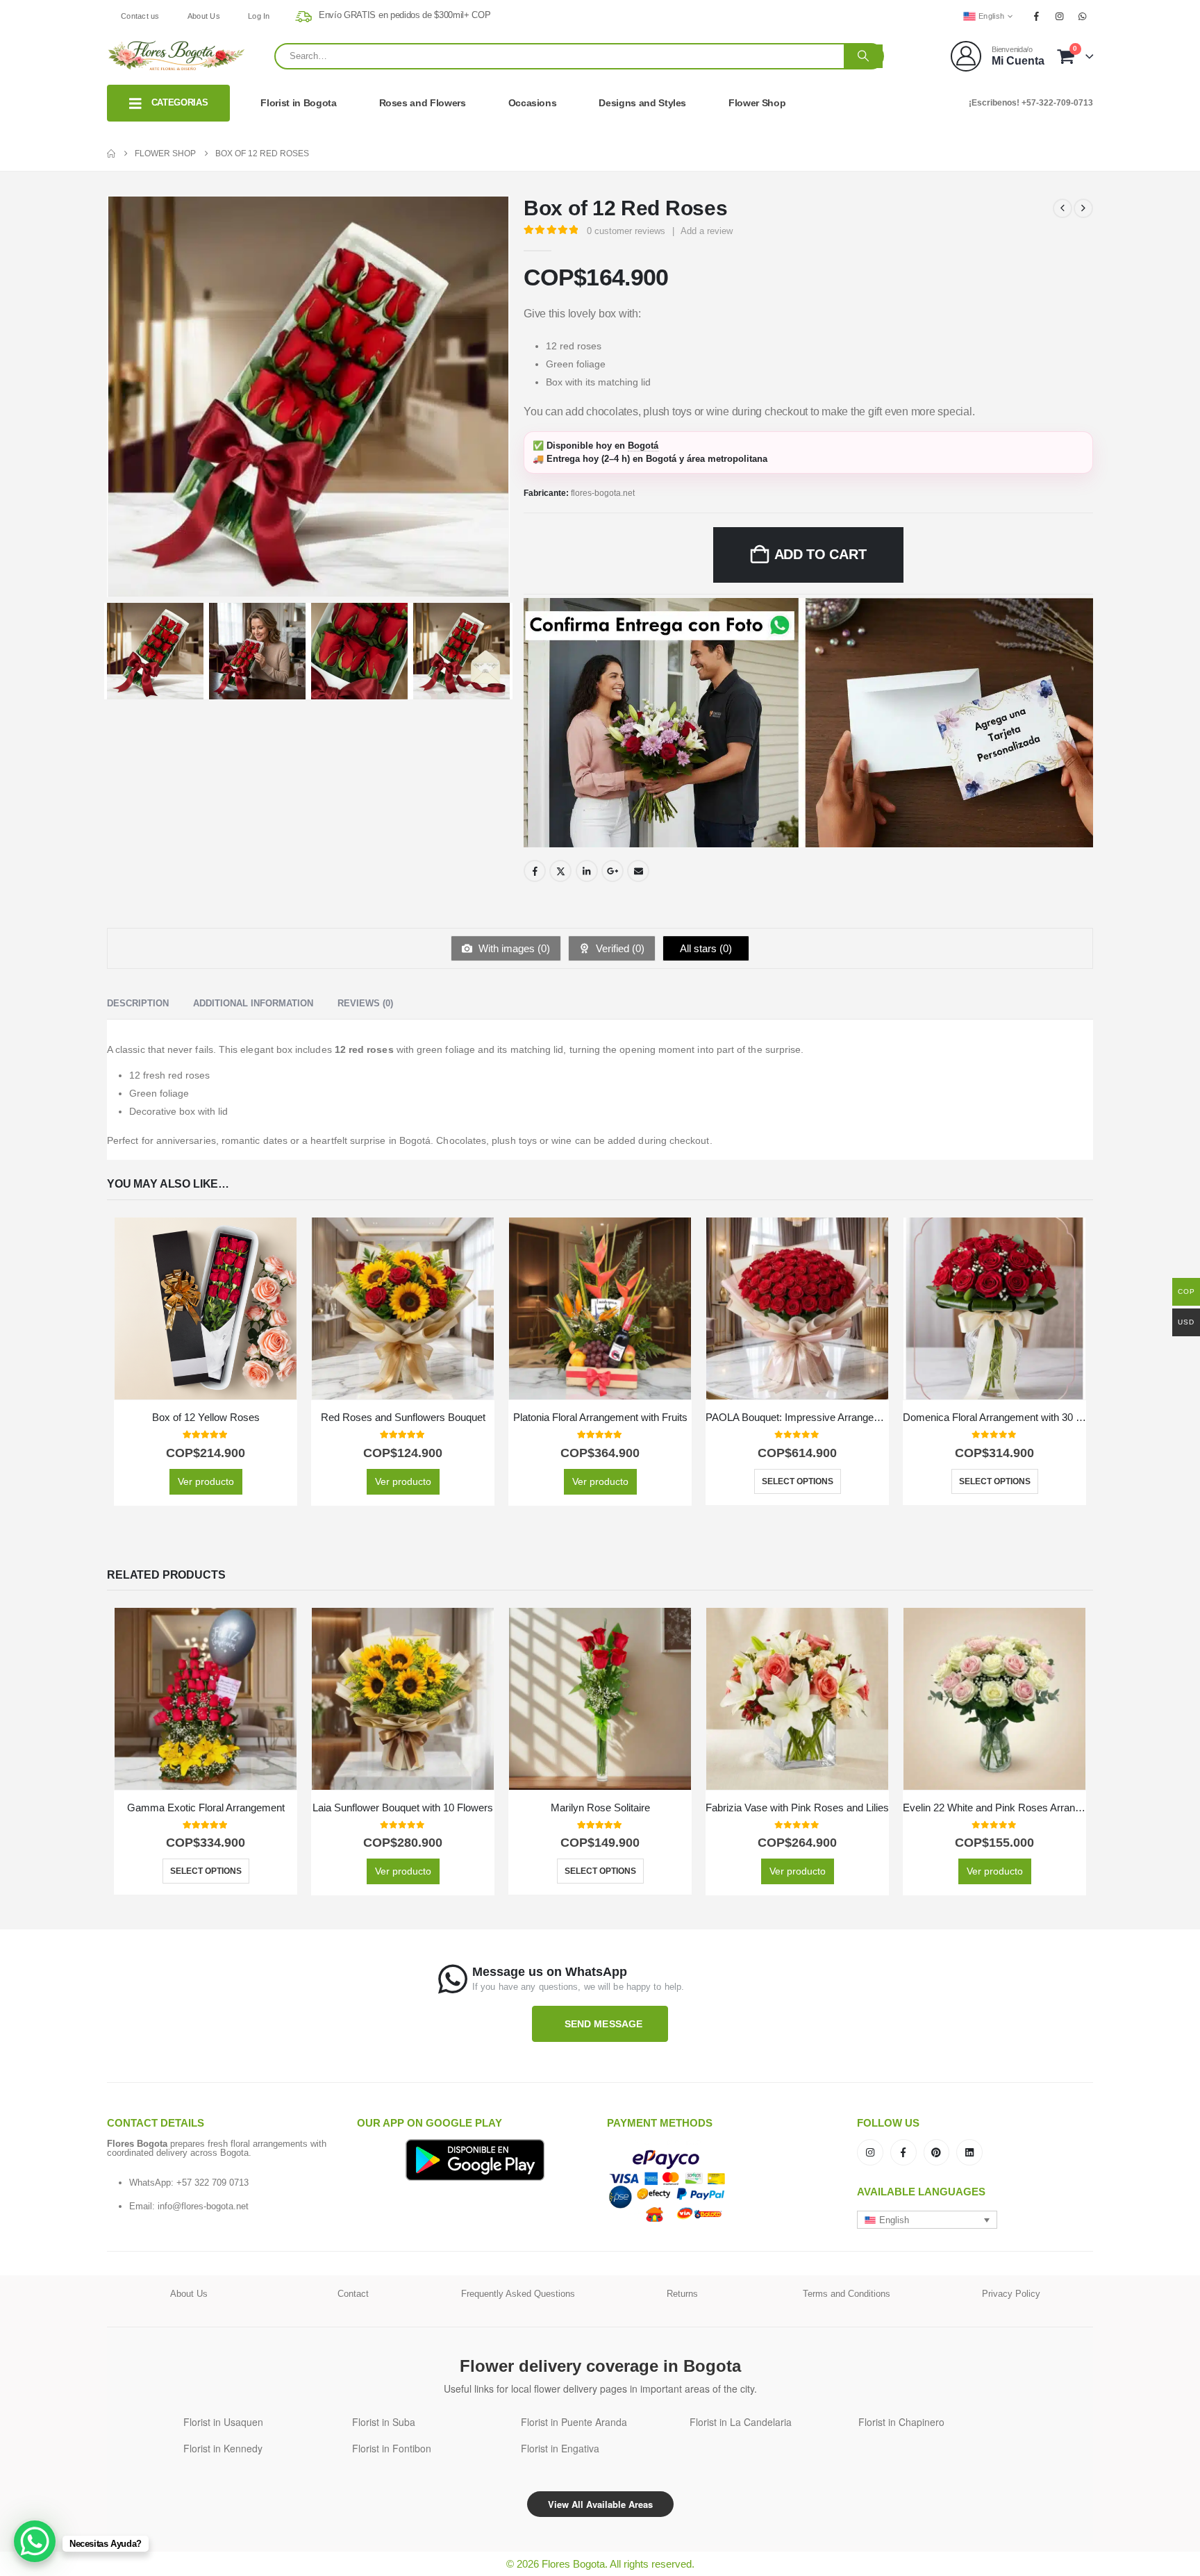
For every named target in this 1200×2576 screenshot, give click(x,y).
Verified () (619, 948)
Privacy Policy (1011, 2294)
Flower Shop (757, 103)
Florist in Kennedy (223, 2448)
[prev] (1062, 208)
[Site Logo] (176, 56)
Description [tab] (138, 1003)
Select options (798, 1481)
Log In (259, 16)
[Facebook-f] (903, 2152)
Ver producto (206, 1481)
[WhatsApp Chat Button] (35, 2541)
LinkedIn (587, 871)
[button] (927, 2220)
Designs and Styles (642, 103)
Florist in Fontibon (392, 2448)
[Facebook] (1036, 16)
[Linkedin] (969, 2152)
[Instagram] (1060, 16)
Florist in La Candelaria (741, 2422)
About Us (204, 16)
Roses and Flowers (423, 103)
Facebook (535, 871)
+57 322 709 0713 (212, 2183)
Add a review (707, 231)
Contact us (140, 16)
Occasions (533, 103)
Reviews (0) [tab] (365, 1003)
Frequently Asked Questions (518, 2294)
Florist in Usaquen (223, 2422)
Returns (682, 2294)
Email (638, 871)
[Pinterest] (937, 2152)
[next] (1083, 208)
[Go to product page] (206, 1308)
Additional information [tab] (253, 1003)
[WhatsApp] (1083, 16)
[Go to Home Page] (111, 153)
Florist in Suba (384, 2422)
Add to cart (820, 554)
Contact (353, 2294)
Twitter (560, 871)
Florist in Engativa (560, 2448)
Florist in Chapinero (901, 2422)
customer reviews (626, 231)
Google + (612, 871)
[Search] (863, 56)
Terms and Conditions (847, 2294)
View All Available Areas (600, 2504)
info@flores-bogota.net (203, 2206)
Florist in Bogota (298, 103)
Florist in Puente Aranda (574, 2422)
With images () (513, 948)
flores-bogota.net (603, 493)
